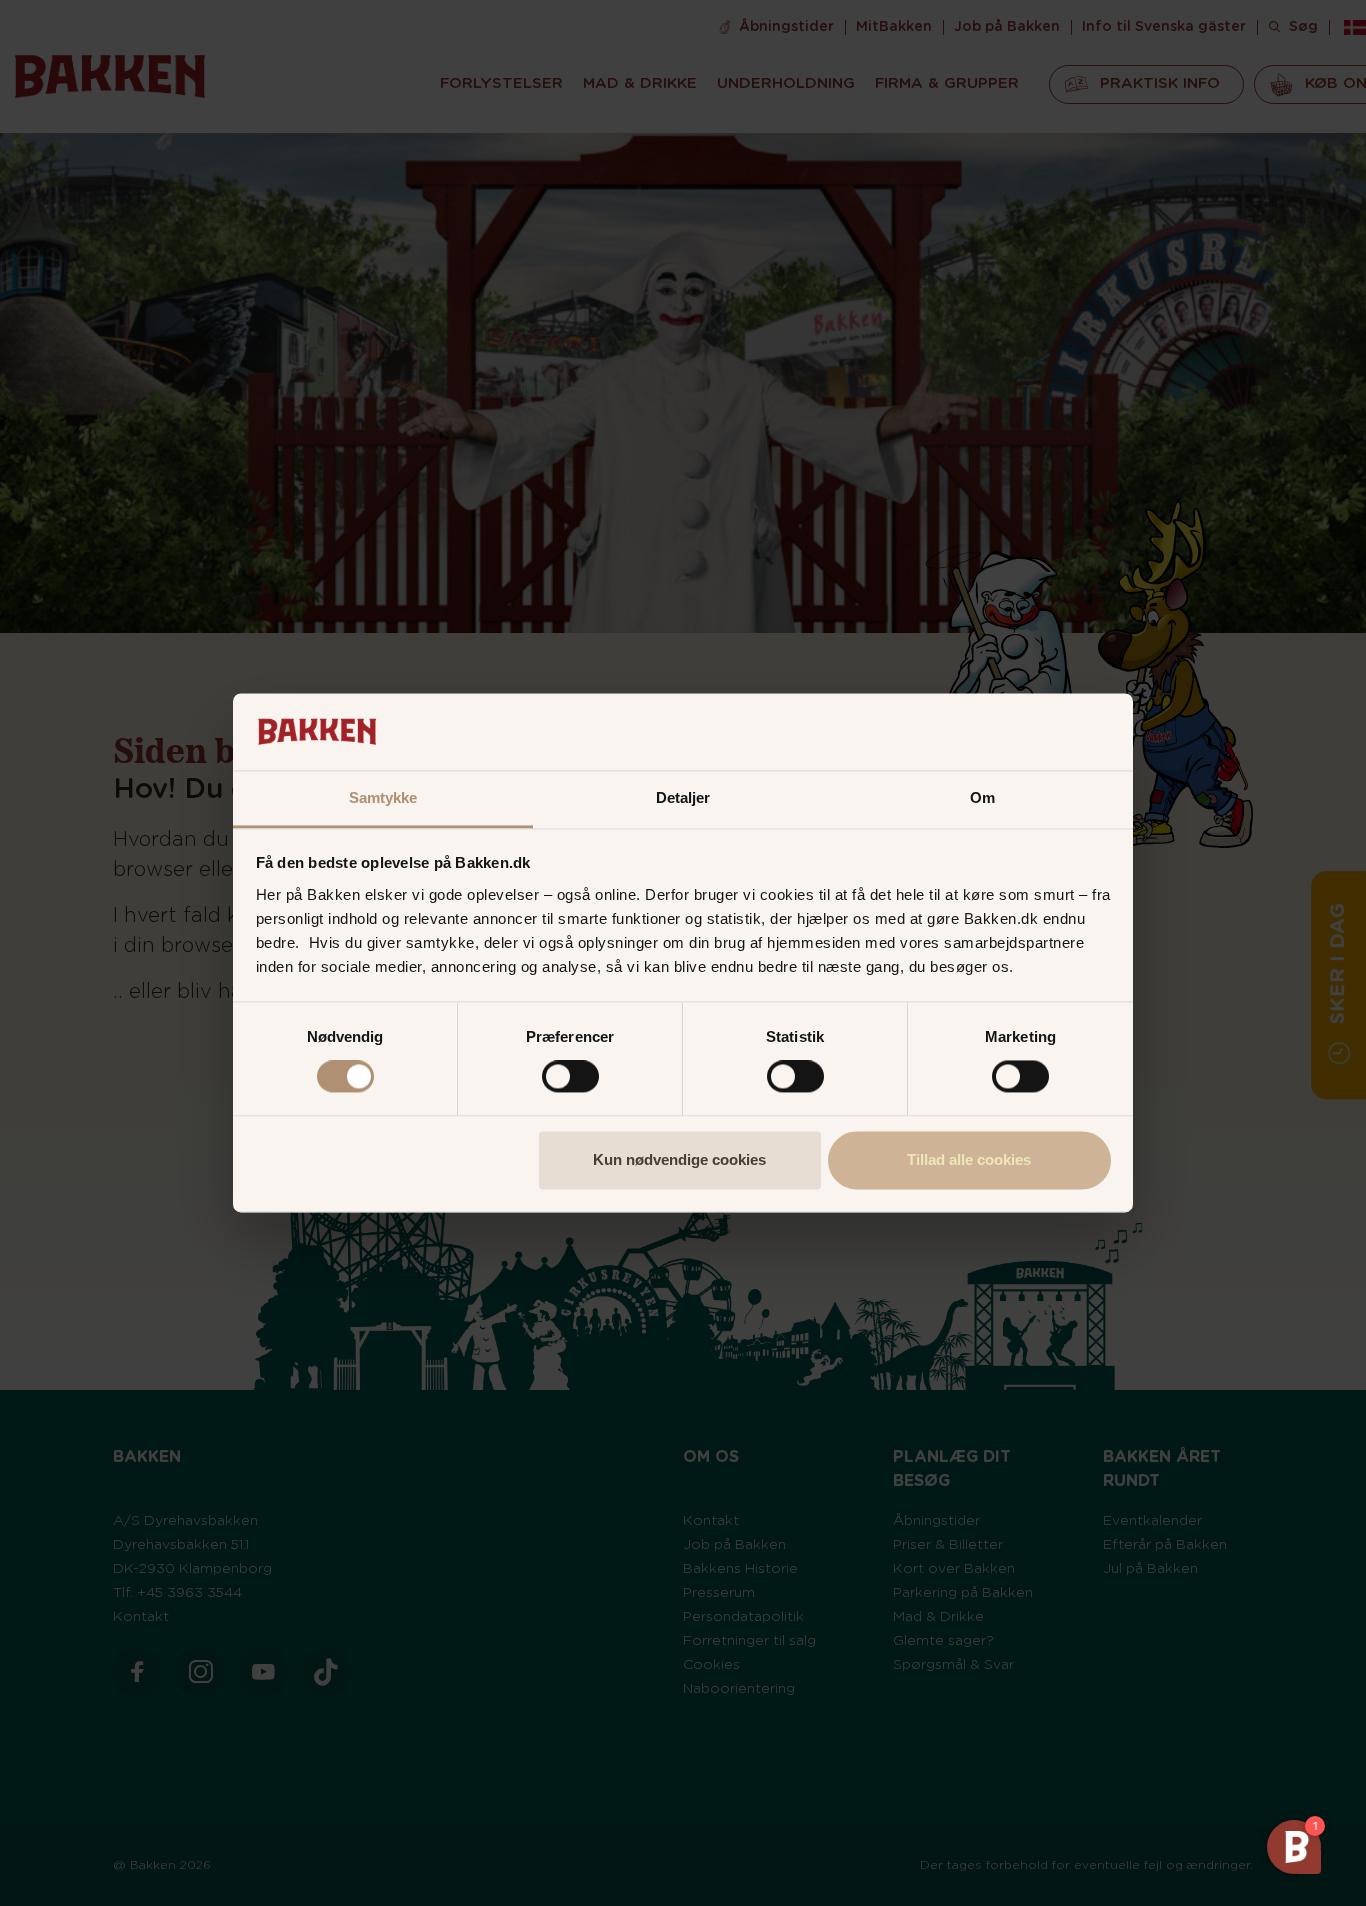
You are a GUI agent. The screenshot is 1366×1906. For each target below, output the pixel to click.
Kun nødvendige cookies (679, 1159)
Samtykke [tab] (383, 797)
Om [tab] (982, 797)
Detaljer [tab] (683, 797)
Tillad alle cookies (969, 1159)
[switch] (570, 1077)
